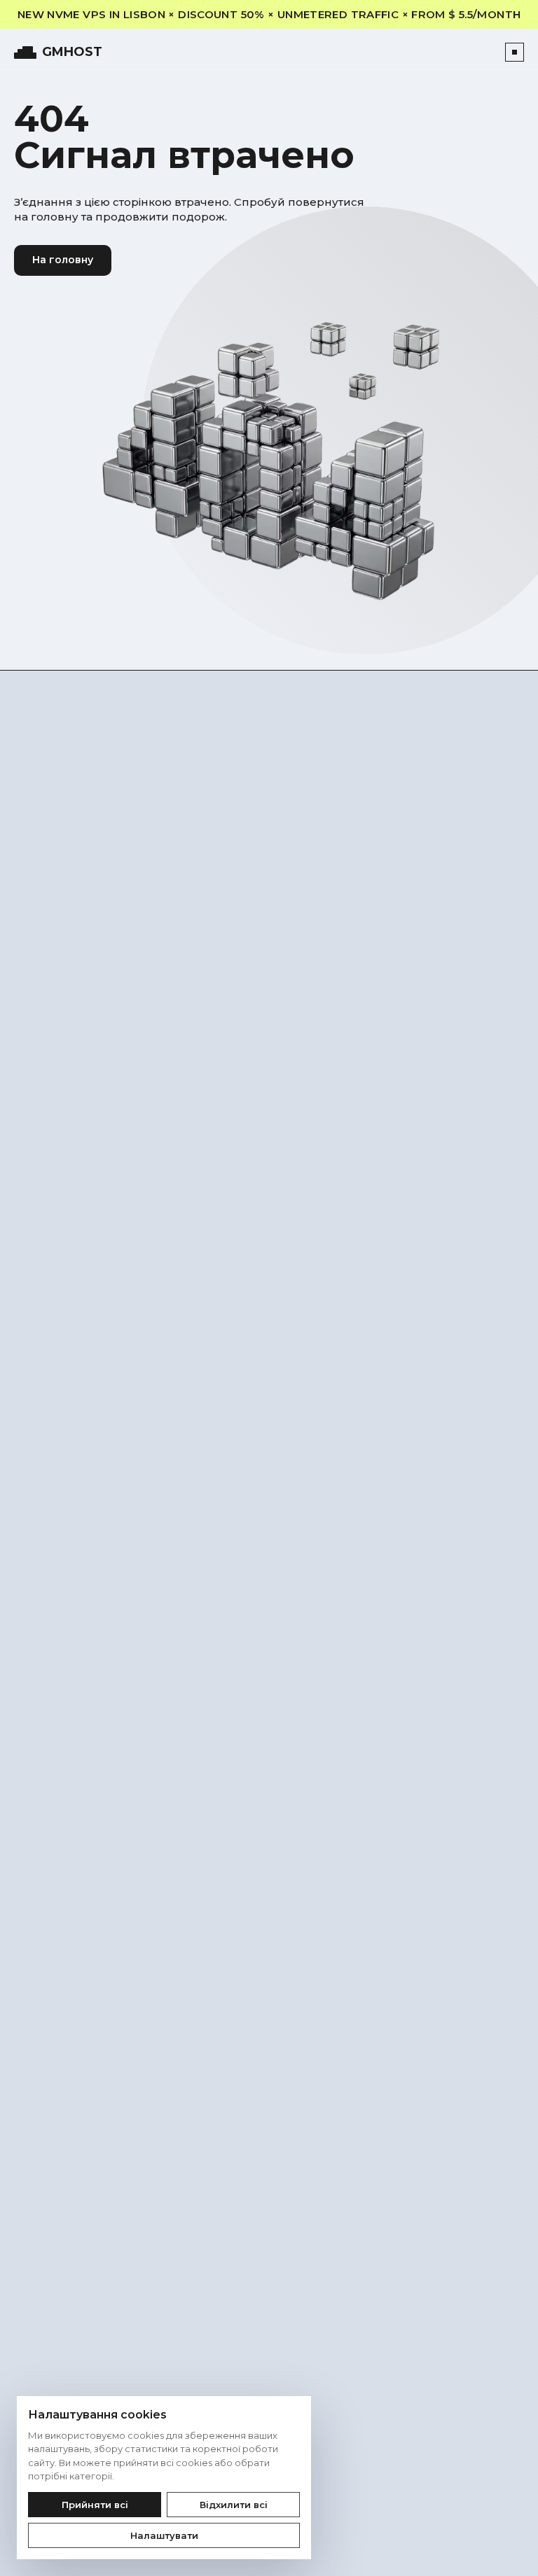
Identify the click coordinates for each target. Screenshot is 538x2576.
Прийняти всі (95, 2505)
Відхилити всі (234, 2505)
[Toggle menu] (515, 52)
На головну (63, 260)
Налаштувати (164, 2535)
